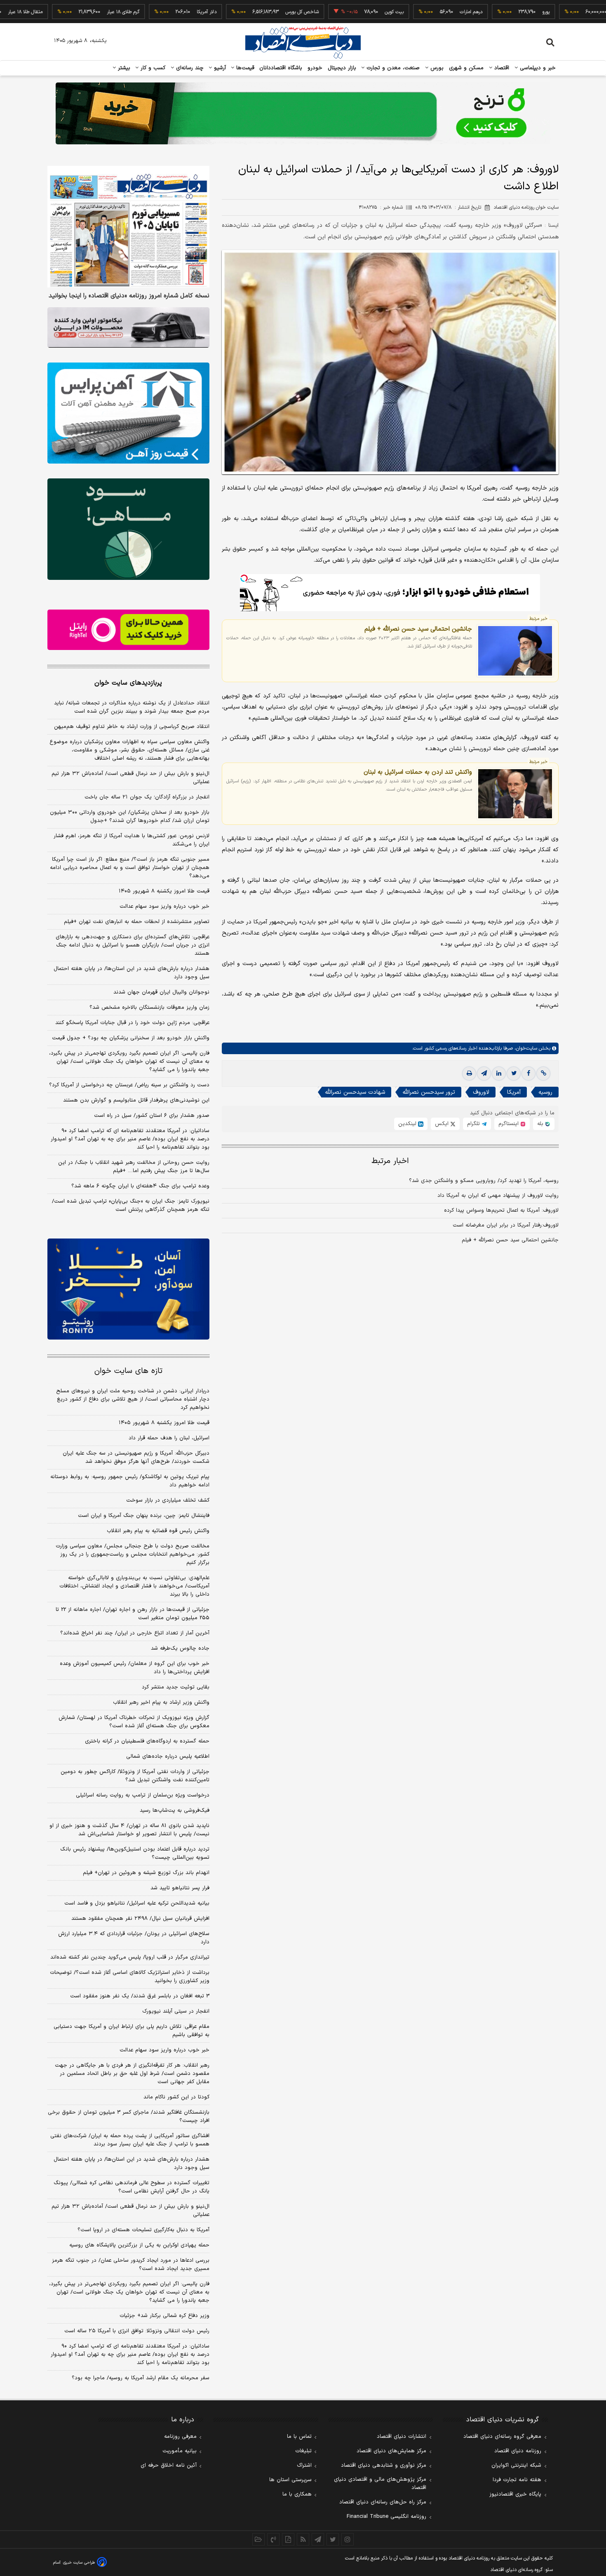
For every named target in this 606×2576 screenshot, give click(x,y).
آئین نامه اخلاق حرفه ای (169, 2465)
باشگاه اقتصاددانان (281, 68)
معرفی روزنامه (180, 2437)
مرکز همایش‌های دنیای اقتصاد (391, 2451)
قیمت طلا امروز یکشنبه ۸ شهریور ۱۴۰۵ (164, 891)
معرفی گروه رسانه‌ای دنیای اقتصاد (502, 2437)
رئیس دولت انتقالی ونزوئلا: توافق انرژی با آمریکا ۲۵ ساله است (137, 2331)
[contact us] (273, 2539)
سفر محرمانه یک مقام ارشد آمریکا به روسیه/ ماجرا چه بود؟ (141, 2378)
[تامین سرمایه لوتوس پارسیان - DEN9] (128, 529)
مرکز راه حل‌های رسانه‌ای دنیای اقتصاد (383, 2502)
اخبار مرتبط (390, 1161)
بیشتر (123, 68)
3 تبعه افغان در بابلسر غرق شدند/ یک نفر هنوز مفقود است (140, 1996)
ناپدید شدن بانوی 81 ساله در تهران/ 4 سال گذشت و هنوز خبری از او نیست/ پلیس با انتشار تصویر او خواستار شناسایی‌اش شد (129, 1830)
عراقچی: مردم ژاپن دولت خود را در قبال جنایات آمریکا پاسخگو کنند (132, 1023)
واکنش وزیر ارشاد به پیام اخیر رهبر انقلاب (161, 1702)
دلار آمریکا (153, 12)
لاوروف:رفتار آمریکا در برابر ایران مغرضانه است (506, 1225)
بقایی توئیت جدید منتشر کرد (176, 1687)
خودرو (315, 68)
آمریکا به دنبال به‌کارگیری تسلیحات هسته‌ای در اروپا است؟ (143, 2230)
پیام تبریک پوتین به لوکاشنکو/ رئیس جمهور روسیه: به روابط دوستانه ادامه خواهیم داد (130, 1481)
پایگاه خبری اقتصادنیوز (515, 2494)
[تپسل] (244, 578)
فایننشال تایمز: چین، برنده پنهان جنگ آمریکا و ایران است (144, 1516)
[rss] (303, 2539)
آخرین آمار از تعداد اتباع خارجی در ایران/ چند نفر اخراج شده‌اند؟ (135, 1633)
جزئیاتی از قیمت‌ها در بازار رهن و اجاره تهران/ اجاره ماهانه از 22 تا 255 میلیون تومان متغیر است (133, 1614)
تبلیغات (303, 2451)
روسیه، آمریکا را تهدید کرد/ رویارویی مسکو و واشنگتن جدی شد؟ (484, 1181)
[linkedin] (499, 1074)
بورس (436, 68)
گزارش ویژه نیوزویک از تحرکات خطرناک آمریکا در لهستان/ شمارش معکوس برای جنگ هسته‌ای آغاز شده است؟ (134, 1722)
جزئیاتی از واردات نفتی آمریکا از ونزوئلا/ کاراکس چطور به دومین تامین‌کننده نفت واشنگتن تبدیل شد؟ (135, 1776)
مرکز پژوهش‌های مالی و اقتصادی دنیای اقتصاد (380, 2484)
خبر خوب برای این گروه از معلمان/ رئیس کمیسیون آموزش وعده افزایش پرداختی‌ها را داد (135, 1668)
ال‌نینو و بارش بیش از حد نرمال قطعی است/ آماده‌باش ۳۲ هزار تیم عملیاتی (130, 778)
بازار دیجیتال (342, 68)
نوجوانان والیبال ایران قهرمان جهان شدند (161, 992)
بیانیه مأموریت (180, 2451)
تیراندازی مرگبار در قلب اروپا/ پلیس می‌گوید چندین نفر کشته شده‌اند (130, 1957)
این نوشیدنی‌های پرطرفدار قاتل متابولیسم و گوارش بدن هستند (136, 1100)
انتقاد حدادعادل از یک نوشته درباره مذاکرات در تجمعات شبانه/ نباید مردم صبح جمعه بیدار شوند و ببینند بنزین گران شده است (132, 707)
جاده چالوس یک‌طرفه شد (180, 1648)
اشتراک (304, 2465)
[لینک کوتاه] (543, 1074)
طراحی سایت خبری (79, 2563)
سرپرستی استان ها (290, 2480)
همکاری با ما (297, 2494)
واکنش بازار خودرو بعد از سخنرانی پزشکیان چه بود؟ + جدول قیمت (131, 1038)
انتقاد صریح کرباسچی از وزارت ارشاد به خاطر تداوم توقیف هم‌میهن (132, 727)
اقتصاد (501, 68)
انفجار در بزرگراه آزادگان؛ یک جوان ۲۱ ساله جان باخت (147, 797)
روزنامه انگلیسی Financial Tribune (386, 2517)
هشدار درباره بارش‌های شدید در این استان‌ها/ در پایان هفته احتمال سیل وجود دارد (132, 973)
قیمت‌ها (244, 68)
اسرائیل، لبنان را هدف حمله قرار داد (169, 1438)
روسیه (545, 1092)
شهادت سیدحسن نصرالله (355, 1092)
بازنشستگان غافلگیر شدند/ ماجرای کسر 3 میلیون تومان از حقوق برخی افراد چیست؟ (129, 2117)
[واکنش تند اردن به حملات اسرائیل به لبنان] (515, 794)
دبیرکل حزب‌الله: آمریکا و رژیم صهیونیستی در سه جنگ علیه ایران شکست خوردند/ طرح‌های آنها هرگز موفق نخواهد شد (136, 1458)
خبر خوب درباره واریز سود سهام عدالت (164, 907)
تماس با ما (299, 2437)
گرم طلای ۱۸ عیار (70, 12)
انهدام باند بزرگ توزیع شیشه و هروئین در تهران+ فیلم (146, 1873)
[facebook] (528, 1074)
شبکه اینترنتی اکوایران (516, 2465)
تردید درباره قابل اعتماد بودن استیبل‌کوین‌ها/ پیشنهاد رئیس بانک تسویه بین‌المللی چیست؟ (135, 1853)
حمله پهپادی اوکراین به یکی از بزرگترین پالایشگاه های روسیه (139, 2245)
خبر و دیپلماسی (537, 68)
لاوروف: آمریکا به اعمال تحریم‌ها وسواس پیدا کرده (501, 1210)
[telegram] (484, 1074)
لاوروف (481, 1092)
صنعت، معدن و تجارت (392, 68)
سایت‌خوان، (525, 1048)
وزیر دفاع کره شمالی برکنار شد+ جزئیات (164, 2316)
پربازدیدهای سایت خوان (128, 683)
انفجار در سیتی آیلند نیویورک (176, 2011)
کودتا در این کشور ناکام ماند (176, 2097)
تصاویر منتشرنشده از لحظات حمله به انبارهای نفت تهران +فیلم (137, 922)
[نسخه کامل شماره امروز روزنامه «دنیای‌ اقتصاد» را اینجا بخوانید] (128, 227)
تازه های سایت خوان (128, 1371)
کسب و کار (152, 68)
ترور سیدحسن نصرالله (429, 1092)
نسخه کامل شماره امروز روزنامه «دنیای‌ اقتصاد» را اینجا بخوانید (129, 296)
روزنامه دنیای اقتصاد (518, 2451)
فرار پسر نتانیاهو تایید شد (180, 1888)
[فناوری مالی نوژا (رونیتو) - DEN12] (128, 1289)
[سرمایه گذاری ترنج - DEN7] (303, 113)
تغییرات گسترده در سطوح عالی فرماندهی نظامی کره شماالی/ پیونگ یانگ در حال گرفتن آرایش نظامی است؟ (132, 2187)
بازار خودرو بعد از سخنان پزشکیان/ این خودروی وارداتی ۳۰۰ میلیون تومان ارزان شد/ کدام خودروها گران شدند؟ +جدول (130, 817)
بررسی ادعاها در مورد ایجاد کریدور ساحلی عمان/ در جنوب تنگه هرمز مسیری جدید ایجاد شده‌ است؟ (131, 2265)
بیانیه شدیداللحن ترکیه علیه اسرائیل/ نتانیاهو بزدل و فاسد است (137, 1903)
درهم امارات (418, 12)
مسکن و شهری (466, 68)
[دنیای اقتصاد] (303, 42)
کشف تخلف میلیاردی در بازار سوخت (168, 1500)
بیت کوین (341, 12)
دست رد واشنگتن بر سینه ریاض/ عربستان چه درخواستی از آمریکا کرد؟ (129, 1085)
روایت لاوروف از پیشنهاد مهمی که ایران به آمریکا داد (498, 1196)
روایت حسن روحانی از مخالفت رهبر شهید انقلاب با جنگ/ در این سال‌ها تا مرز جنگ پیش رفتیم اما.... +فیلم (134, 1167)
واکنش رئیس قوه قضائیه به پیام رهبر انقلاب (158, 1531)
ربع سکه (568, 12)
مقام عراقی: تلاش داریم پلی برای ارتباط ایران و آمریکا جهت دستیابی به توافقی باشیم (132, 2031)
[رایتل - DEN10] (128, 630)
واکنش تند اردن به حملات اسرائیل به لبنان (418, 772)
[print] (469, 1074)
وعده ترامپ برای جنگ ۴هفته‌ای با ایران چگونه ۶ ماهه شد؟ (140, 1186)
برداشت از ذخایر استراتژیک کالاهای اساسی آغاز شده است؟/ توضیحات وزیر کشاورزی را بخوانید (130, 1977)
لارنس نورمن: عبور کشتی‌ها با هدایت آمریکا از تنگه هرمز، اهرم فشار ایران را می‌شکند (132, 840)
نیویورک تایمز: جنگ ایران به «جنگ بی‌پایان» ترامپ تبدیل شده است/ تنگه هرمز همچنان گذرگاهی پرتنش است (131, 1206)
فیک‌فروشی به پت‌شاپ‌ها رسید (175, 1811)
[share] (288, 2539)
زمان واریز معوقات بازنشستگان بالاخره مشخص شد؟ (149, 1008)
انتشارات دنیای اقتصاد (402, 2437)
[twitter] (514, 1074)
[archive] (258, 2539)
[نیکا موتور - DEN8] (128, 327)
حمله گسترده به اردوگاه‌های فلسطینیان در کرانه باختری (147, 1741)
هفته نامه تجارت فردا (517, 2480)
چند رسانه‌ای (189, 68)
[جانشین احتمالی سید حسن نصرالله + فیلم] (515, 651)
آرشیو (219, 68)
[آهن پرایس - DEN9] (128, 413)
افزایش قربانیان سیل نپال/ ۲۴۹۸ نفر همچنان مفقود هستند (140, 1919)
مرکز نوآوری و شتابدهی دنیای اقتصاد (384, 2465)
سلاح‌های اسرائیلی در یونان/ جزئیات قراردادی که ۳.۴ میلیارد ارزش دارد (134, 1938)
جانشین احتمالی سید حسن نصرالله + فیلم (418, 629)
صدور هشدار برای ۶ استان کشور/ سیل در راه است (152, 1116)
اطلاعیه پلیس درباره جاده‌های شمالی (168, 1757)
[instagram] (348, 2539)
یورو (493, 12)
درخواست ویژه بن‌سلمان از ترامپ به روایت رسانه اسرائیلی (143, 1795)
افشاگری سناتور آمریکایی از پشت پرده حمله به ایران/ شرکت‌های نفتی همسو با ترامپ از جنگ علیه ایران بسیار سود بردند (130, 2140)
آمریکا (514, 1092)
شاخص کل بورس (249, 12)
